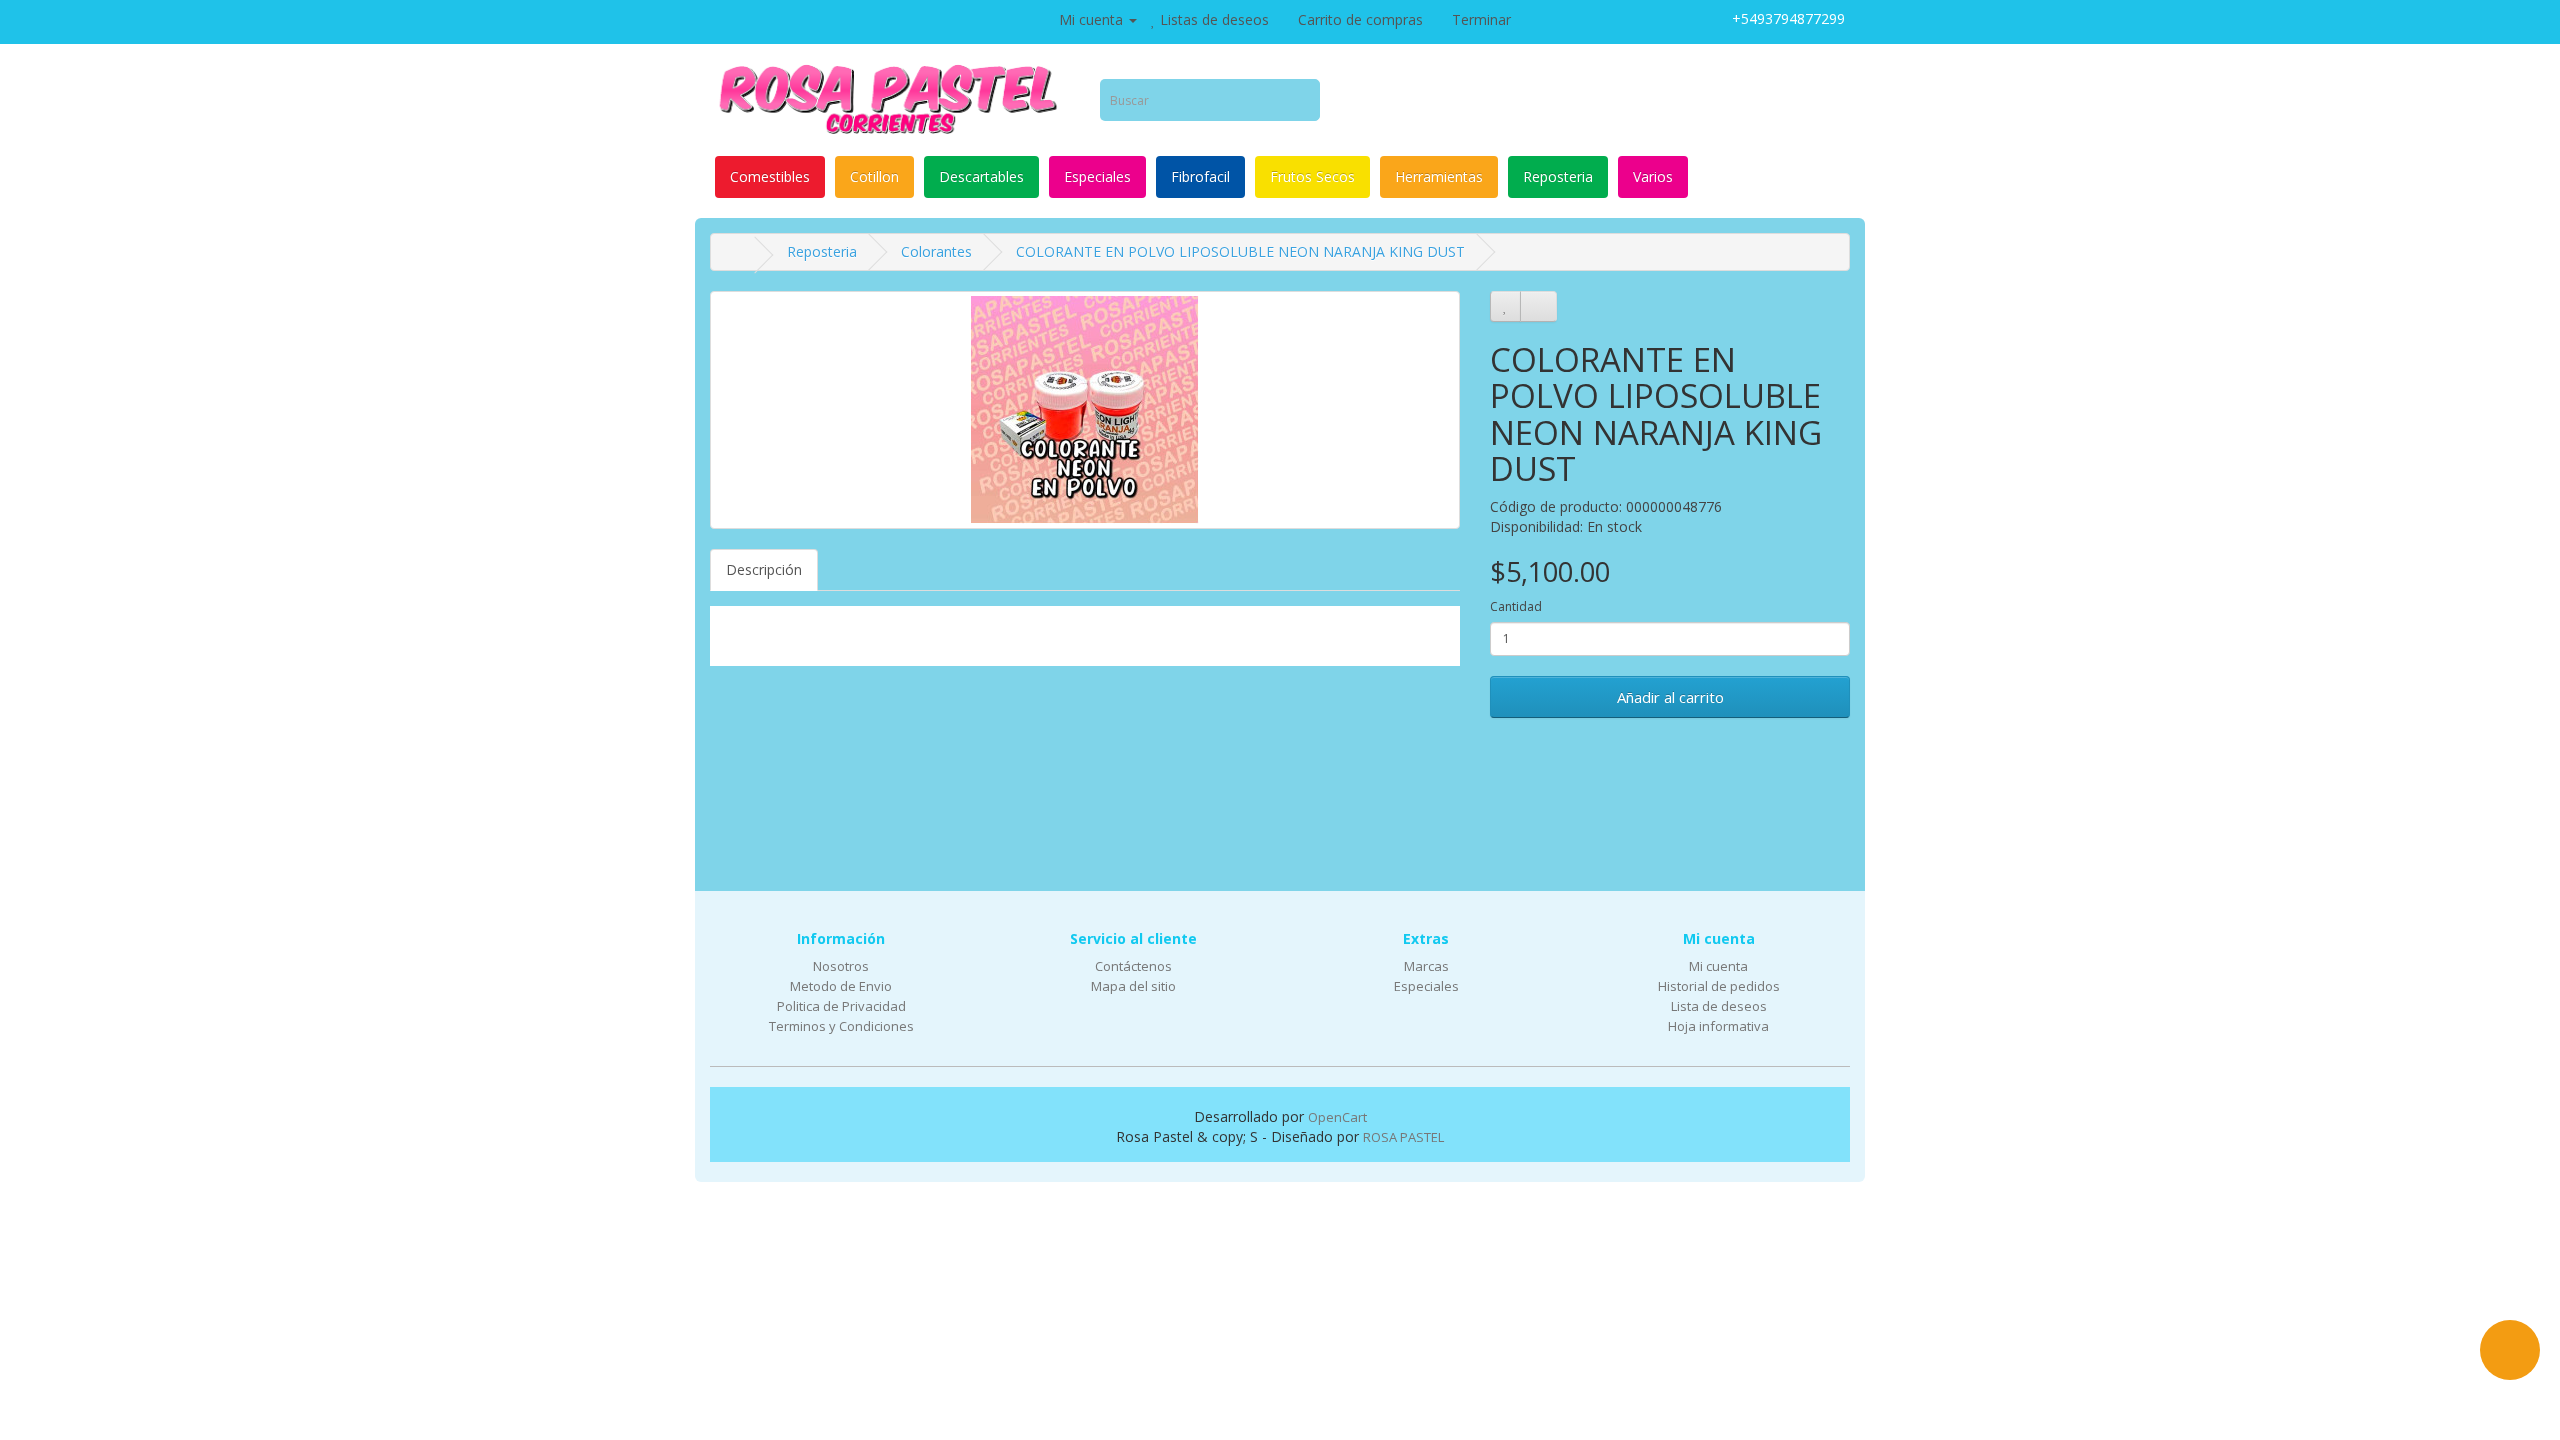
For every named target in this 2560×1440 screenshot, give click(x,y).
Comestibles (770, 176)
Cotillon (874, 176)
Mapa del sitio (1133, 986)
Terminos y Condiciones (841, 1026)
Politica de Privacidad (841, 1006)
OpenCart (1337, 1117)
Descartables (981, 176)
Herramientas (1439, 176)
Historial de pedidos (1719, 986)
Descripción (764, 569)
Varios (1653, 176)
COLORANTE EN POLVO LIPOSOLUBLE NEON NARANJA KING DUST (1240, 251)
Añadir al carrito (1670, 697)
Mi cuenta (1718, 966)
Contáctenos (1133, 966)
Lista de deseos (1719, 1006)
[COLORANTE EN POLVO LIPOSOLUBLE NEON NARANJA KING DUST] (1085, 410)
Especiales (1097, 176)
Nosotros (841, 966)
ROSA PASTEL (1403, 1137)
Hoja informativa (1718, 1026)
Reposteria (1558, 176)
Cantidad (1516, 606)
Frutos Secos (1312, 176)
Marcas (1426, 966)
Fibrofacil (1200, 176)
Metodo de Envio (841, 986)
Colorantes (936, 251)
